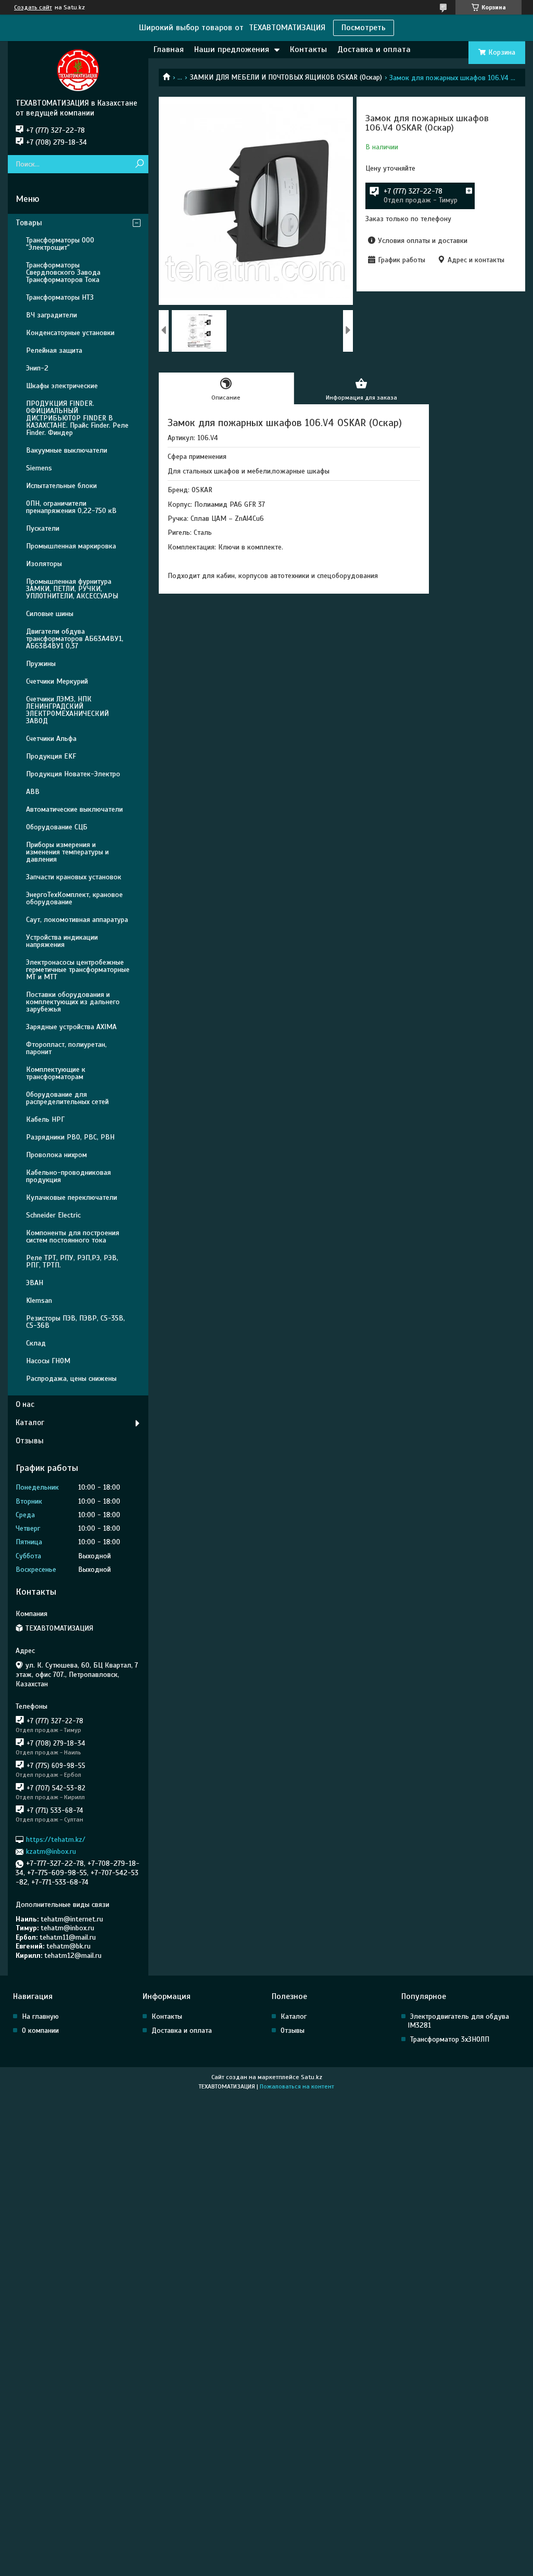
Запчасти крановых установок (74, 877)
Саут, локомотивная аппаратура (77, 920)
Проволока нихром (56, 1155)
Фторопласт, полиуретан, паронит (66, 1048)
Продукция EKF (51, 756)
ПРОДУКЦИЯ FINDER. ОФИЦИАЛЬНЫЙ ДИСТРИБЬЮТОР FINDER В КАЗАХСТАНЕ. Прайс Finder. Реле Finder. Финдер (77, 418)
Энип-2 (37, 368)
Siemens (39, 468)
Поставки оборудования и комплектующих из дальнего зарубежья (73, 1002)
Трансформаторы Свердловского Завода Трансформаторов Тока (63, 272)
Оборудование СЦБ (57, 827)
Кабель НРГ (45, 1119)
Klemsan (39, 1300)
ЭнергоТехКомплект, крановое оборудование (74, 898)
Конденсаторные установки (70, 333)
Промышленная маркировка (71, 546)
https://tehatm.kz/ (56, 1840)
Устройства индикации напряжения (62, 941)
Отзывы (30, 1441)
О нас (25, 1404)
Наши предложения (232, 49)
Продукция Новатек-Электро (73, 774)
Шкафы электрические (62, 386)
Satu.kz (312, 2077)
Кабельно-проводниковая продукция (68, 1176)
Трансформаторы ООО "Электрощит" (60, 244)
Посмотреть (364, 28)
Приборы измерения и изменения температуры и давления (67, 852)
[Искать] (139, 164)
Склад (36, 1343)
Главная (169, 49)
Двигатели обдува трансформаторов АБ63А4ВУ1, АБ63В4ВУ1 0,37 (75, 639)
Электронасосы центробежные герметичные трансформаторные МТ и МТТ (78, 970)
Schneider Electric (53, 1215)
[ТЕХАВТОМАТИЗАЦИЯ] (78, 70)
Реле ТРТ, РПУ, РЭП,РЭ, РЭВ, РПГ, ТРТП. (72, 1261)
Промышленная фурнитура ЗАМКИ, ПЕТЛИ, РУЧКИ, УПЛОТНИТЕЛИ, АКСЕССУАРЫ (72, 589)
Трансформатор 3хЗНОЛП (450, 2039)
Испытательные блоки (61, 486)
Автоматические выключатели (74, 809)
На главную (40, 2016)
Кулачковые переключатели (72, 1197)
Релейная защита (54, 350)
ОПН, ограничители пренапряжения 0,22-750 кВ (71, 507)
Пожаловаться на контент (297, 2086)
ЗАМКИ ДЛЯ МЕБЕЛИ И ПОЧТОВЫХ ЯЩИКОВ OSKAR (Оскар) (286, 77)
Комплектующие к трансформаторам (56, 1073)
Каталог (30, 1422)
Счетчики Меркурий (57, 681)
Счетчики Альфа (51, 739)
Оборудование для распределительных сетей (67, 1098)
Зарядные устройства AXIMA (71, 1027)
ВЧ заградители (52, 315)
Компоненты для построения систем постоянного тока (73, 1236)
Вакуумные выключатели (67, 450)
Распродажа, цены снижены (71, 1379)
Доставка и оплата (374, 49)
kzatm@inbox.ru (51, 1851)
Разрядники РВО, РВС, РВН (70, 1137)
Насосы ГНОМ (48, 1361)
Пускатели (43, 528)
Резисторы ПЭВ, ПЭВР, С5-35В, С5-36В (75, 1322)
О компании (40, 2030)
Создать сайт (33, 7)
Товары (29, 223)
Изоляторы (44, 564)
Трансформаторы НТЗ (60, 297)
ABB (33, 792)
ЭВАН (35, 1283)
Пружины (41, 664)
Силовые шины (50, 614)
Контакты (308, 49)
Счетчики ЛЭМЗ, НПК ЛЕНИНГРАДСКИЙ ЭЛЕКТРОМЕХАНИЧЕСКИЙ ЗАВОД (67, 710)
